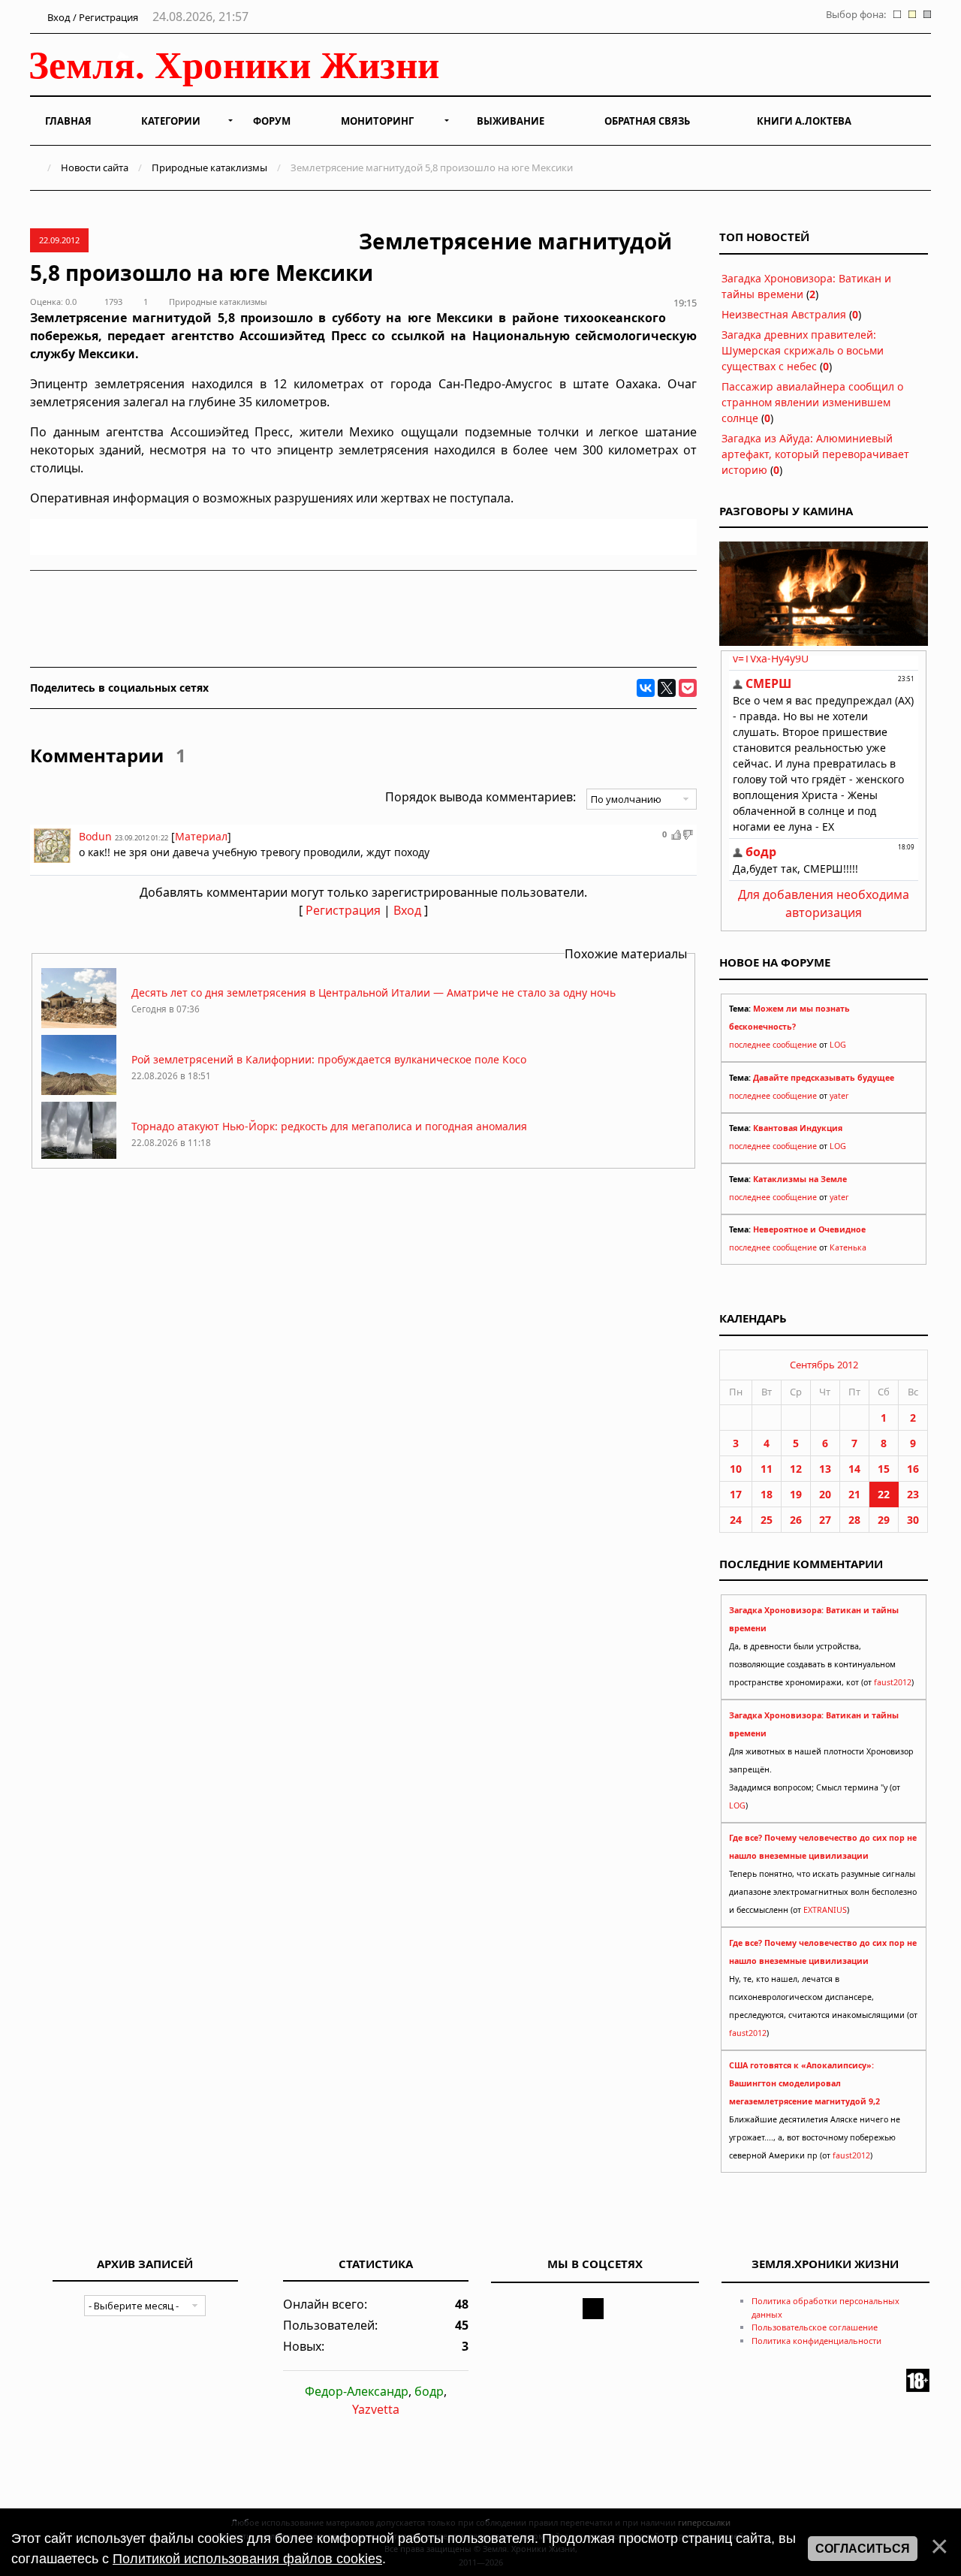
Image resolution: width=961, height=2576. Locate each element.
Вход (407, 910)
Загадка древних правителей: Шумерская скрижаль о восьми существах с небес (803, 350)
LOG (838, 1045)
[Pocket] (688, 688)
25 (767, 1520)
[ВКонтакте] (646, 688)
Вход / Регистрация (92, 17)
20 (825, 1494)
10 (736, 1469)
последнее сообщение (773, 1045)
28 (854, 1520)
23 (913, 1494)
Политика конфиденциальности (816, 2341)
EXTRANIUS (825, 1910)
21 (854, 1494)
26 (796, 1520)
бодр (429, 2391)
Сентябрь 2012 (824, 1365)
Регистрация (343, 910)
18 (767, 1494)
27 (825, 1520)
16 (913, 1469)
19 (796, 1494)
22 (884, 1494)
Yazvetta (376, 2409)
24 (736, 1520)
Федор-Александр (357, 2391)
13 (825, 1469)
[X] (667, 688)
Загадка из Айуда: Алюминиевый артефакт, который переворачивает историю (815, 454)
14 (854, 1469)
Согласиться (863, 2549)
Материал (201, 836)
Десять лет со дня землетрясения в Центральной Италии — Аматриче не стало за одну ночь (374, 992)
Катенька (848, 1247)
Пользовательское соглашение (815, 2327)
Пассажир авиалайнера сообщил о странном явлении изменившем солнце (812, 402)
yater (839, 1096)
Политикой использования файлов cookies (247, 2559)
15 (884, 1469)
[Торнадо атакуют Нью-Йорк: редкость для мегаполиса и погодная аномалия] (79, 1158)
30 (913, 1520)
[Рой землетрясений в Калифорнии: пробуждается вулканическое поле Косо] (79, 1091)
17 (736, 1494)
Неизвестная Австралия (784, 314)
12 (796, 1469)
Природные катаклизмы (209, 167)
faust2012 (893, 1682)
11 (767, 1469)
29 (884, 1520)
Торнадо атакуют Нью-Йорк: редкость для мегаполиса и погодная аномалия (329, 1126)
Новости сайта (95, 167)
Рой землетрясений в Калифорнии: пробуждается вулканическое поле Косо (329, 1059)
